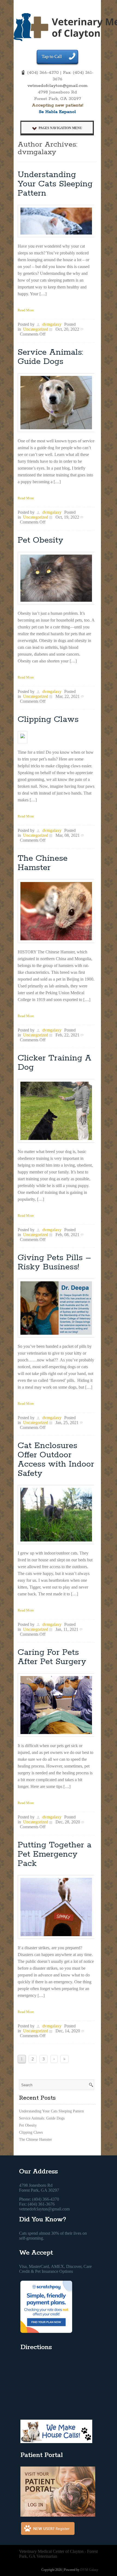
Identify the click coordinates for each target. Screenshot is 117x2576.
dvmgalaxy (37, 152)
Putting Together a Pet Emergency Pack (55, 1854)
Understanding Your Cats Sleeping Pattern (55, 184)
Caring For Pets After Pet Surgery (52, 1657)
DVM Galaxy (89, 2570)
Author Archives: (47, 145)
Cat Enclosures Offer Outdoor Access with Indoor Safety (56, 1460)
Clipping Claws (48, 720)
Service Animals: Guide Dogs (50, 357)
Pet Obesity (41, 540)
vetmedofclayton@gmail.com (58, 86)
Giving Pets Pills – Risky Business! (54, 1262)
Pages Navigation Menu (60, 128)
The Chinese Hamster (43, 863)
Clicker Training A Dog (55, 1063)
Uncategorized (36, 329)
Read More (26, 310)
